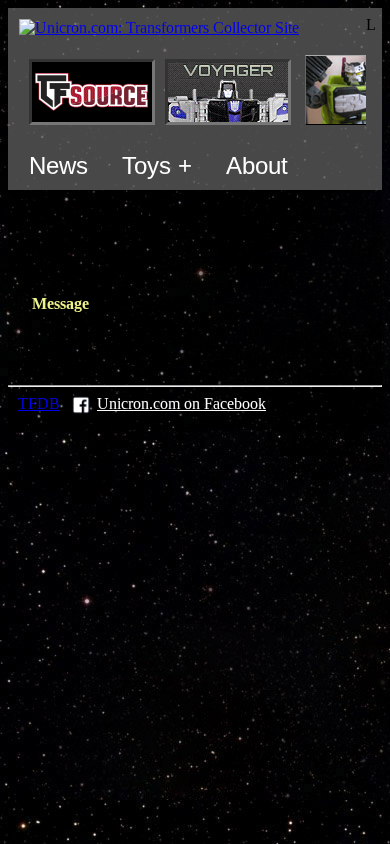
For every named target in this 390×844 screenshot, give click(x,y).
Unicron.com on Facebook (181, 403)
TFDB (39, 403)
